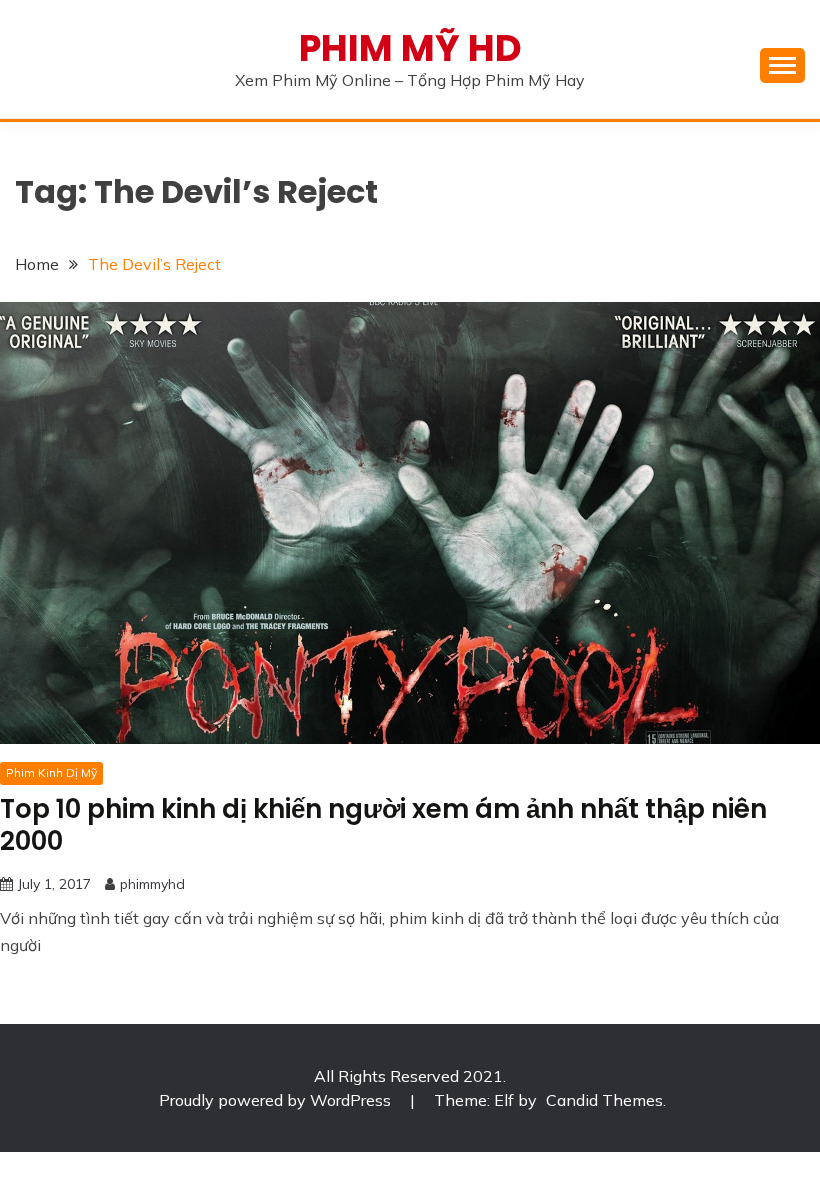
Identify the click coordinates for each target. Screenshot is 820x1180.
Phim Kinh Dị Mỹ (51, 772)
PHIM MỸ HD (410, 48)
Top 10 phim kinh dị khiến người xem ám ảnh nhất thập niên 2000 (383, 825)
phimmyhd (152, 884)
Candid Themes (604, 1100)
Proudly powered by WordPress (277, 1100)
